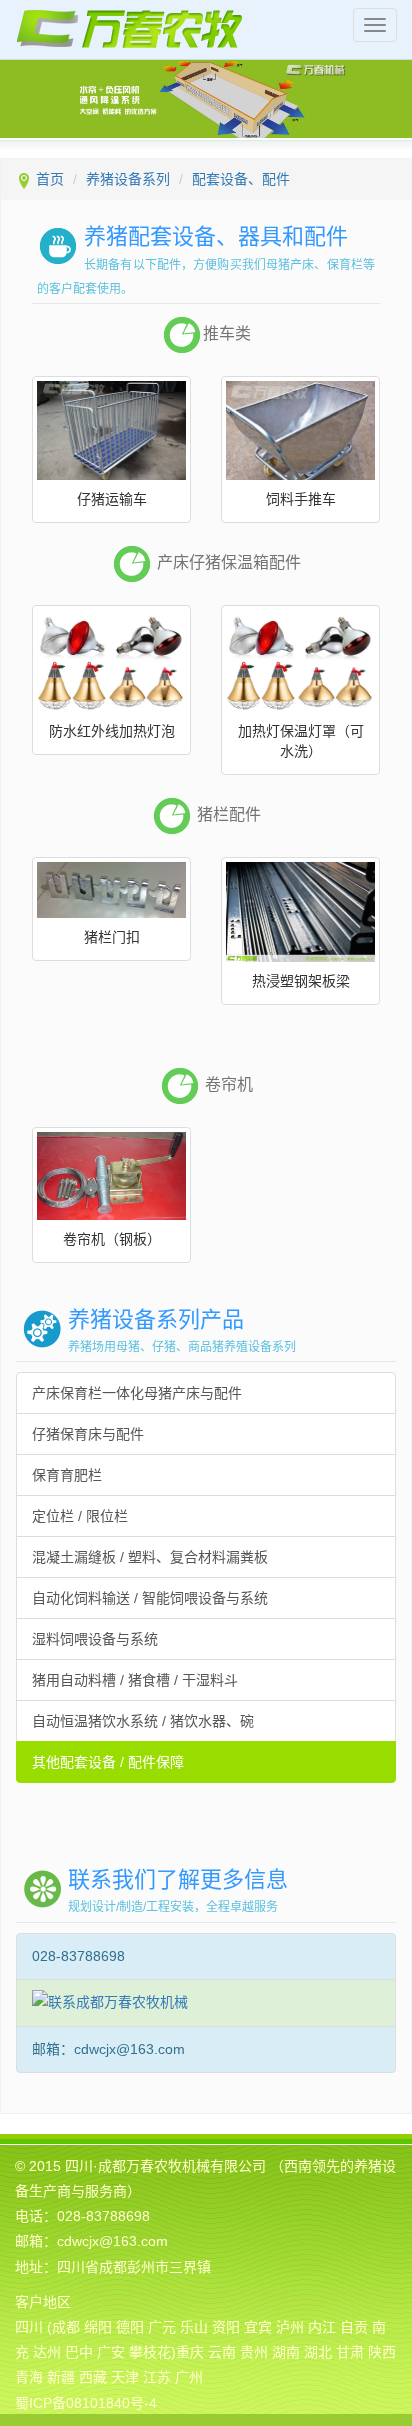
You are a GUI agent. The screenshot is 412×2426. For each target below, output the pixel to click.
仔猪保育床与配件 (88, 1434)
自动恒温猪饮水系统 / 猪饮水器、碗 (143, 1721)
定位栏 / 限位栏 (80, 1516)
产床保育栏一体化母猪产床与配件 (137, 1393)
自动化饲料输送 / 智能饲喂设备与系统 (150, 1598)
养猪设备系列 (128, 179)
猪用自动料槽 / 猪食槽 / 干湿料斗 (135, 1680)
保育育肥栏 (67, 1475)
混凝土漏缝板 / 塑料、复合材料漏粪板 (150, 1557)
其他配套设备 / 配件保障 (108, 1762)
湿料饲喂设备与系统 (95, 1639)
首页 (50, 179)
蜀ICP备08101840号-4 (86, 2403)
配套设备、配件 (241, 179)
